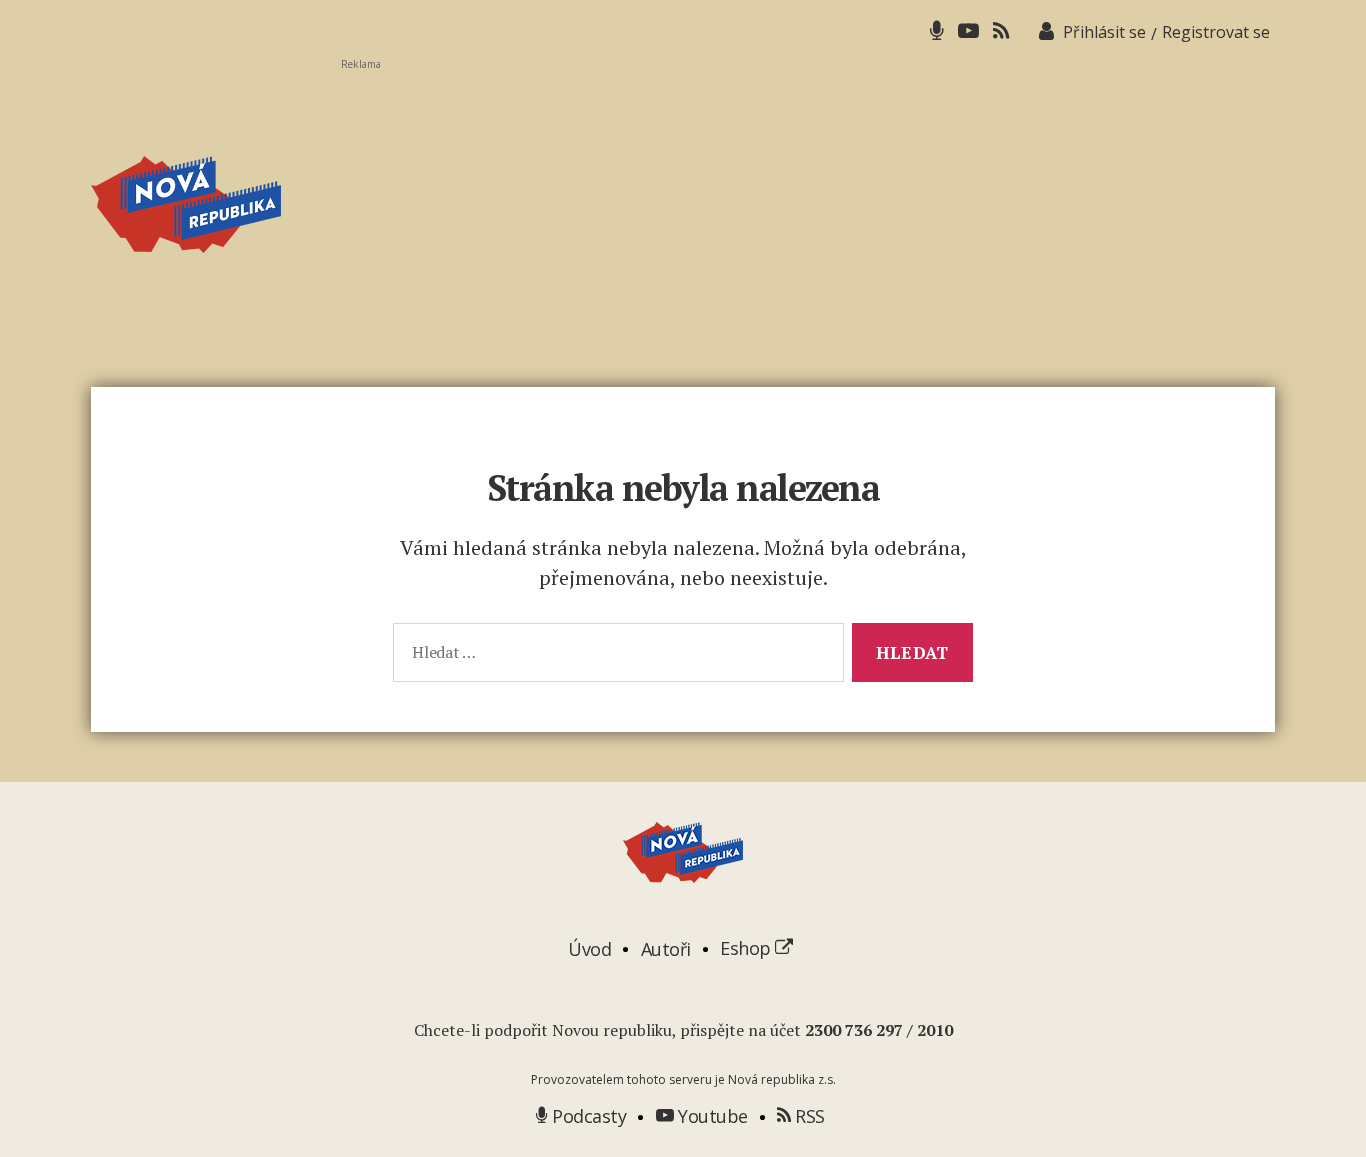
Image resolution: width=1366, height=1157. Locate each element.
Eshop (747, 948)
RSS (808, 1116)
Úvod (589, 948)
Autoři (666, 948)
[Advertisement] (808, 211)
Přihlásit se (1104, 32)
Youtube (711, 1116)
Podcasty (587, 1116)
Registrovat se (1216, 32)
